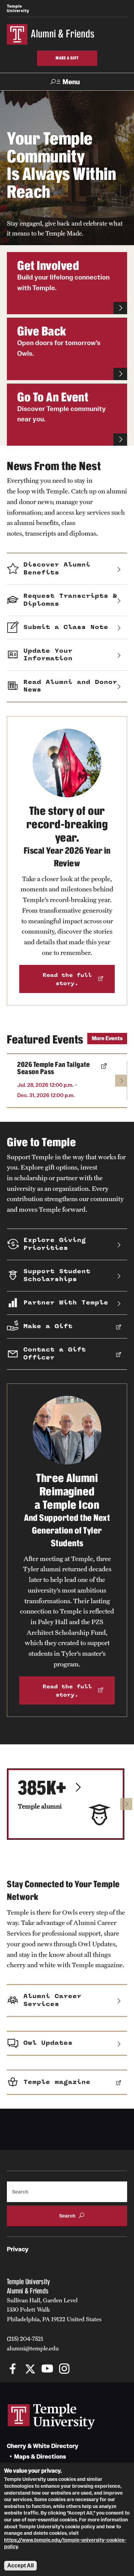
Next (121, 1080)
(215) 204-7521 (25, 2339)
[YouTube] (47, 2369)
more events (107, 1038)
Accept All (20, 2566)
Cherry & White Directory (43, 2446)
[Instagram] (64, 2369)
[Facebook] (13, 2369)
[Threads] (82, 2369)
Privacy (18, 2249)
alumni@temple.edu (33, 2348)
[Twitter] (30, 2369)
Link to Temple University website (52, 2417)
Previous (13, 1080)
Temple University (18, 8)
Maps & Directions (40, 2457)
